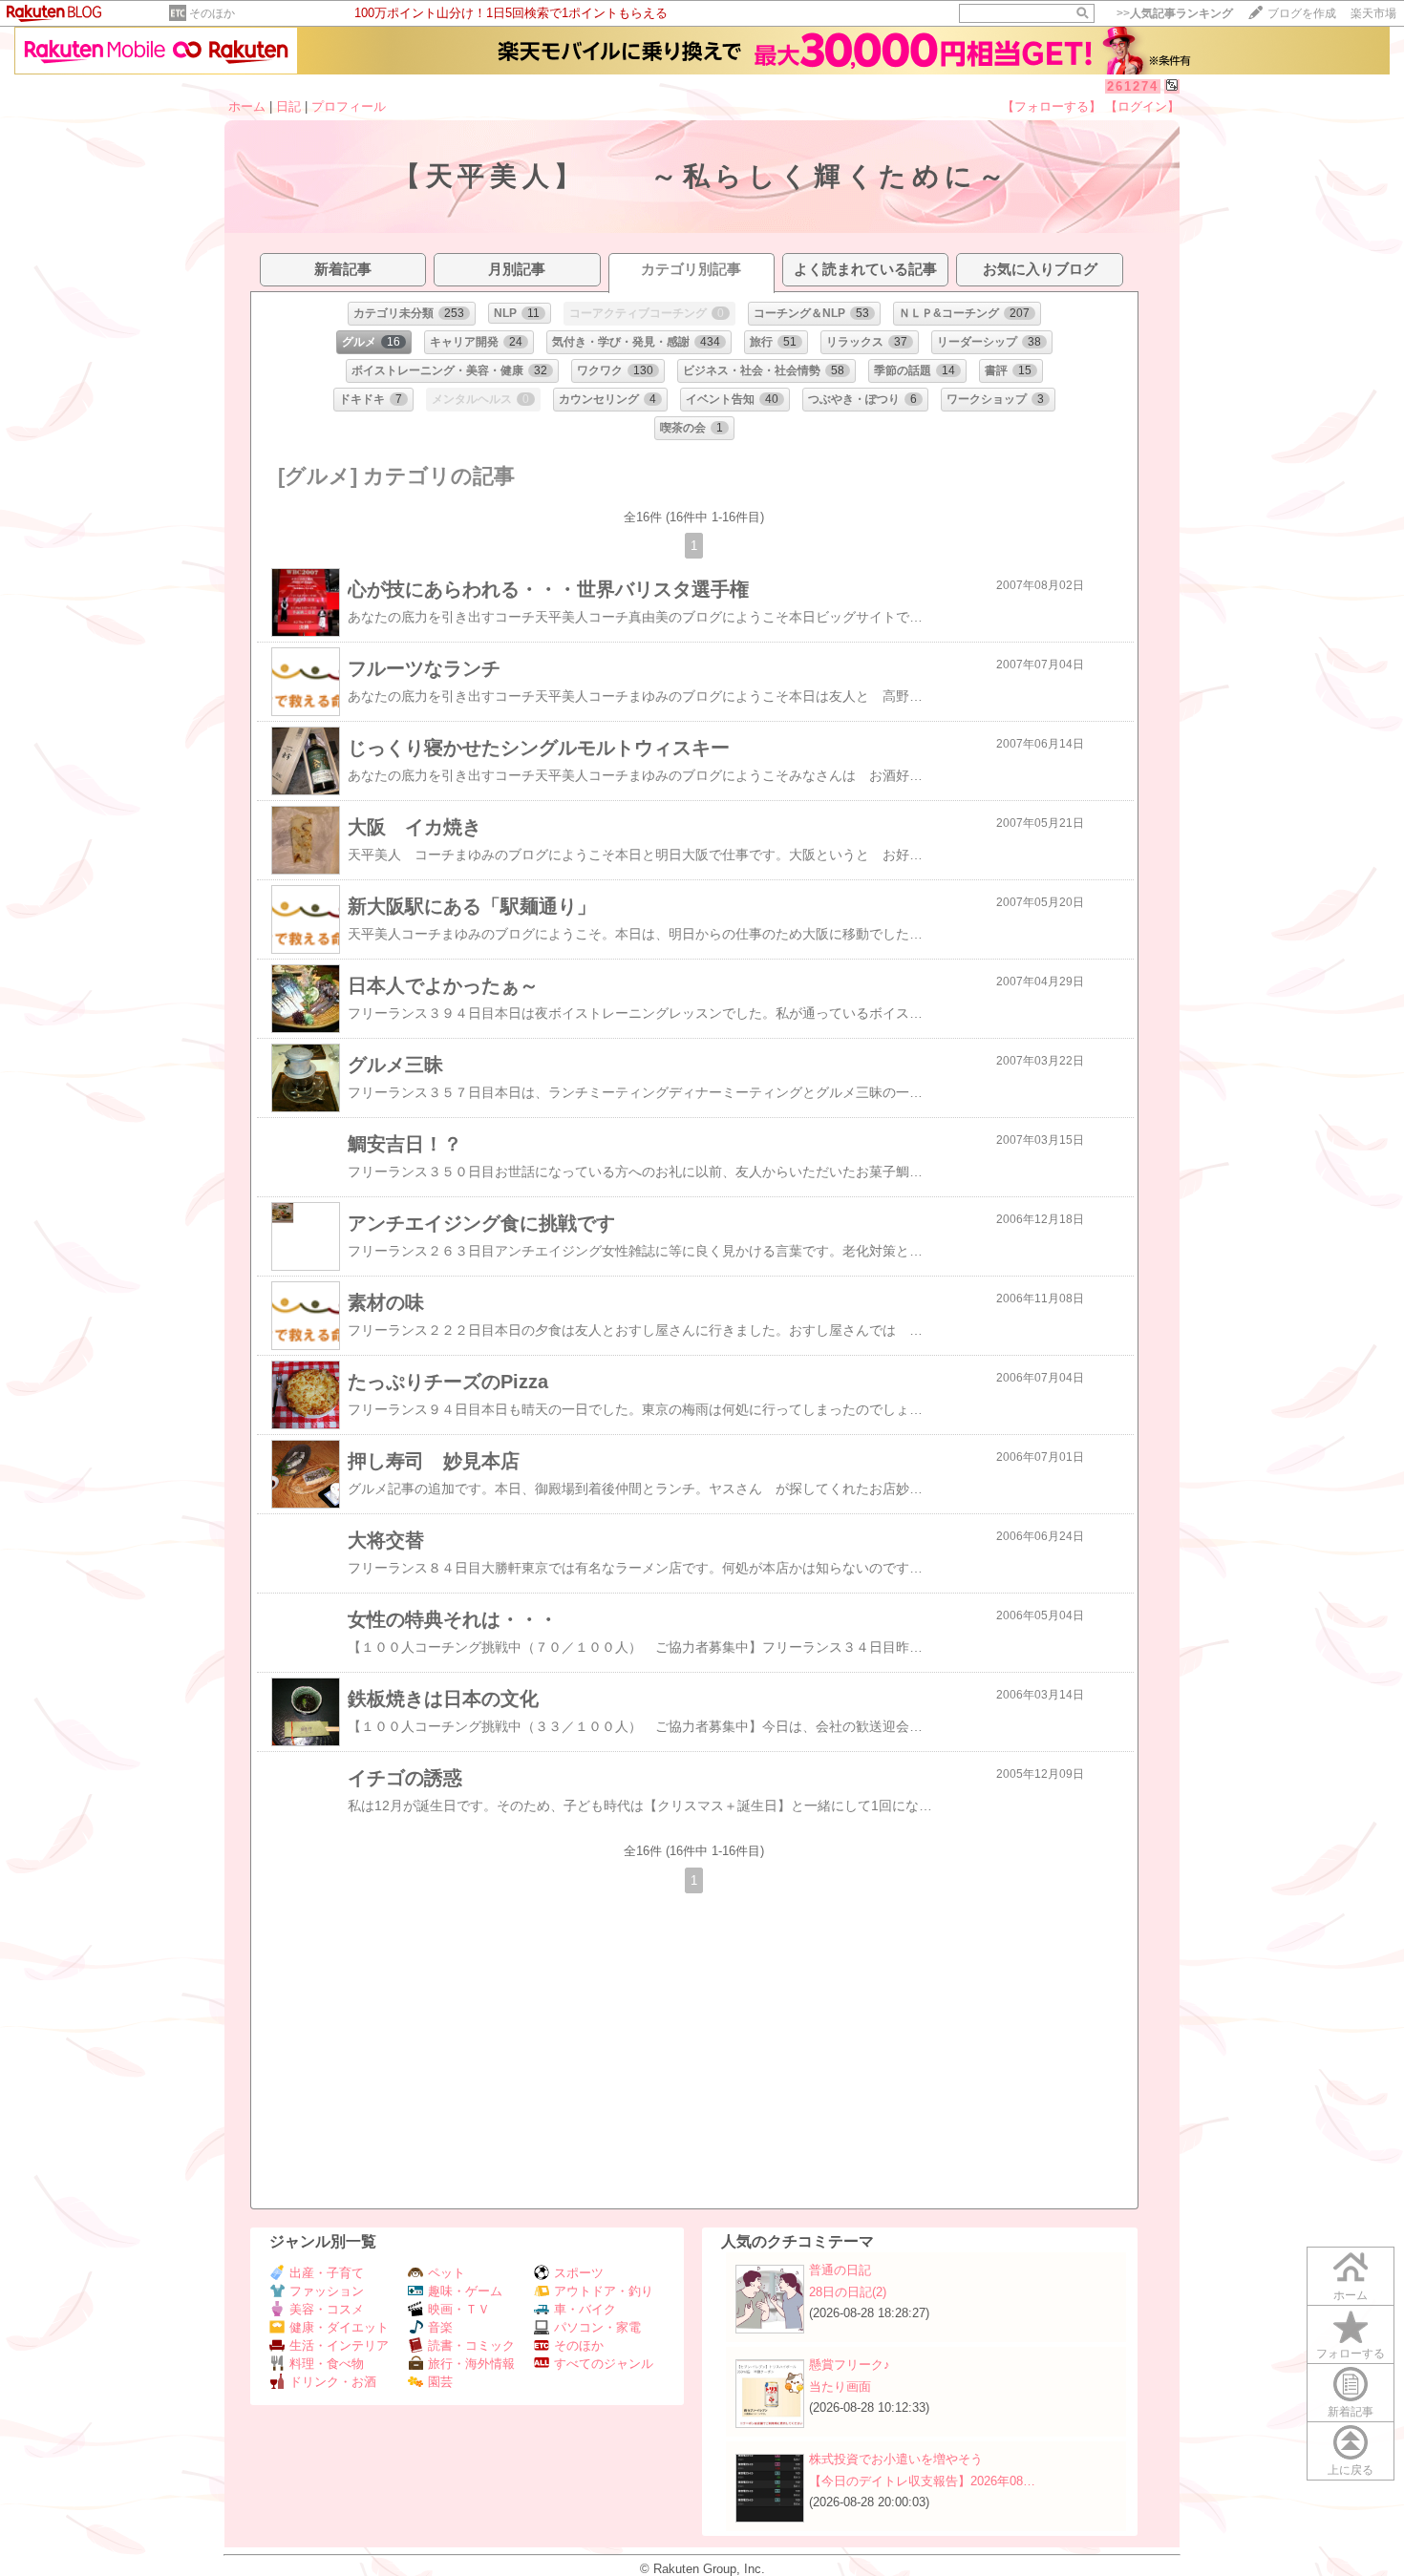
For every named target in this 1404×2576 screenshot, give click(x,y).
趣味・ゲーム (465, 2291)
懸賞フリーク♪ (850, 2365)
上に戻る (1351, 2470)
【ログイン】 (1142, 106)
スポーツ (579, 2273)
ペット (447, 2273)
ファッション (327, 2291)
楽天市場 (1373, 13)
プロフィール (349, 106)
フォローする (1351, 2354)
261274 (1133, 86)
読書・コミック (471, 2345)
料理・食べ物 (327, 2364)
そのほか (212, 13)
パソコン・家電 (597, 2327)
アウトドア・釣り (604, 2291)
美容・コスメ (327, 2309)
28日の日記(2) (848, 2292)
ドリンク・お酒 (333, 2382)
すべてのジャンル (604, 2364)
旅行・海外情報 (471, 2364)
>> (1175, 13)
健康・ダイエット (339, 2327)
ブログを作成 (1302, 13)
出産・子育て (327, 2273)
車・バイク (585, 2309)
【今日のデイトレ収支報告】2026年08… (922, 2481)
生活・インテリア (339, 2345)
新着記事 (1351, 2412)
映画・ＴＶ (459, 2309)
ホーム (247, 106)
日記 (288, 106)
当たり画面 (840, 2386)
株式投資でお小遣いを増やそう (896, 2459)
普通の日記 (840, 2270)
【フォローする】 (1052, 106)
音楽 (440, 2327)
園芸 (440, 2382)
